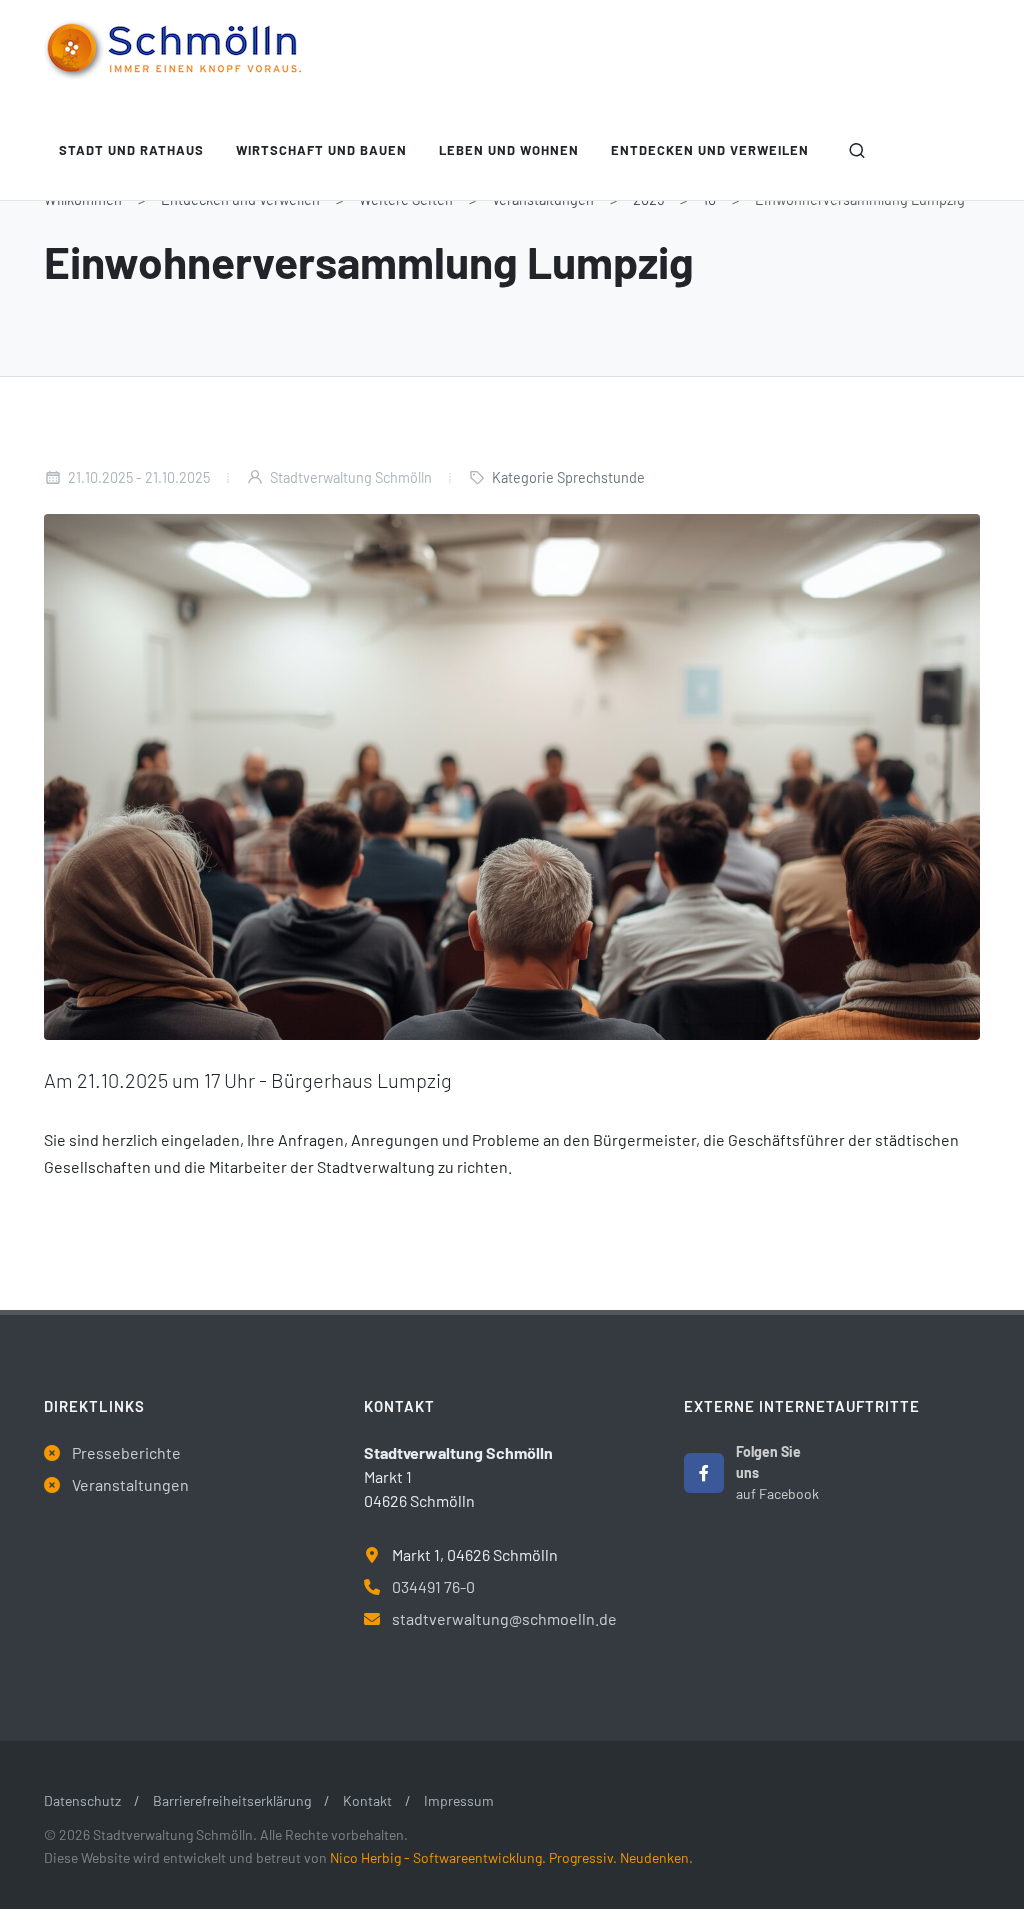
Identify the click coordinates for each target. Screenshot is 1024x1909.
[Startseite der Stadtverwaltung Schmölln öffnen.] (172, 50)
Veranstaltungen (130, 1484)
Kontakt (367, 1800)
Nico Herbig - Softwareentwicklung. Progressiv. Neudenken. (511, 1857)
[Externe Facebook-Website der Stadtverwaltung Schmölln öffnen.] (704, 1473)
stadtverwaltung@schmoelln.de (504, 1618)
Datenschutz (82, 1800)
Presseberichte (126, 1452)
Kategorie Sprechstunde (568, 477)
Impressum (459, 1800)
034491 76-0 (433, 1586)
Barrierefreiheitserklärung (232, 1800)
